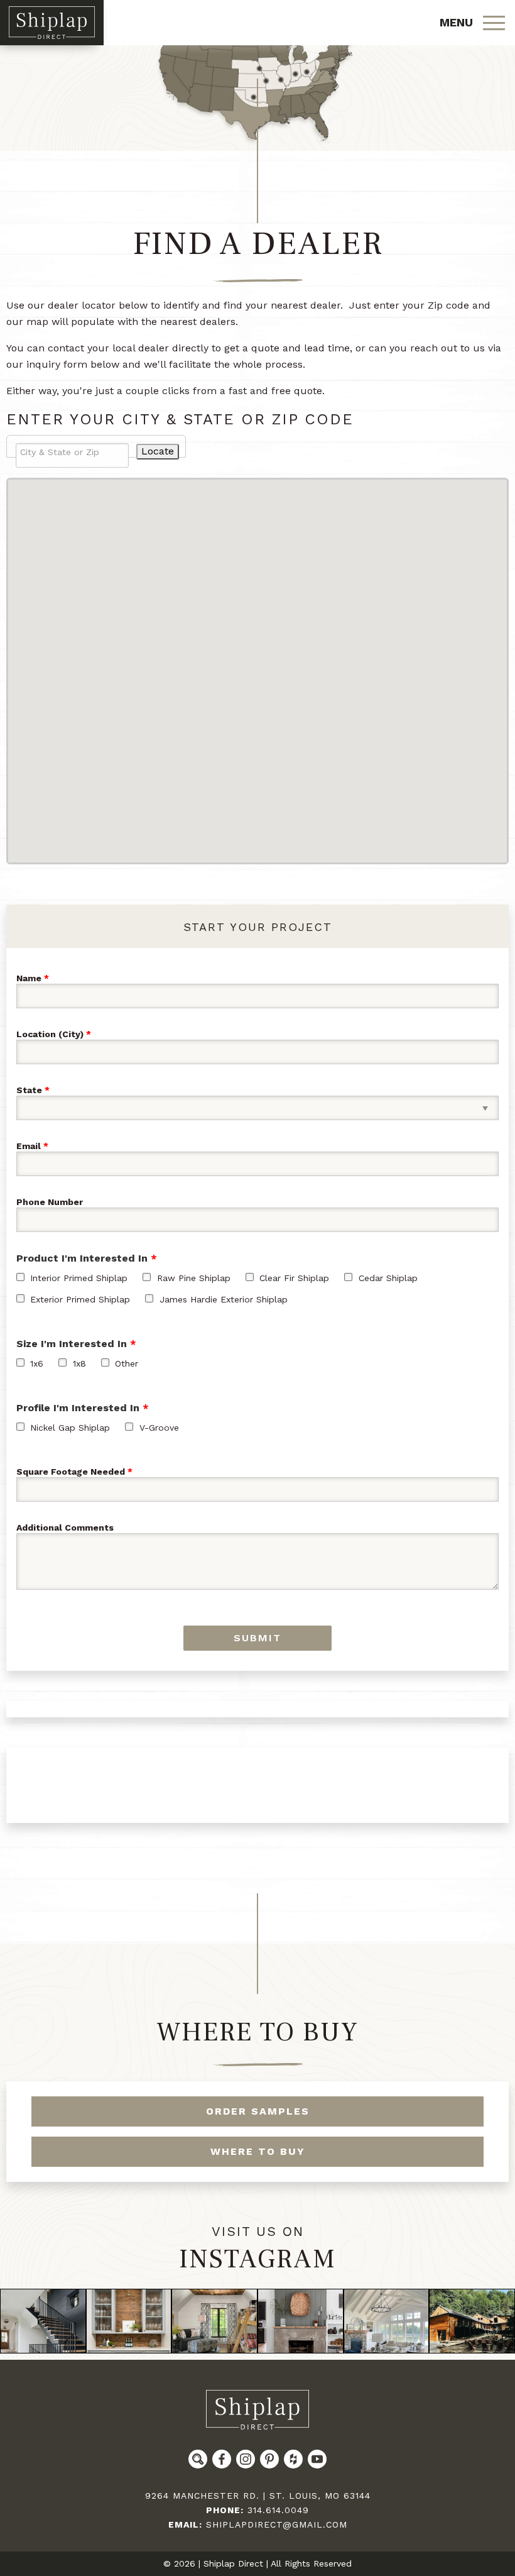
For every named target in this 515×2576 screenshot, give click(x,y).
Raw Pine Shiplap (194, 1278)
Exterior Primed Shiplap (80, 1299)
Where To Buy (257, 2032)
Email (29, 1146)
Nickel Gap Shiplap (70, 1428)
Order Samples (258, 2111)
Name (29, 978)
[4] (301, 2321)
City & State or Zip (60, 452)
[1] (43, 2321)
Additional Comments (65, 1528)
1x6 (37, 1363)
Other (127, 1363)
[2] (129, 2321)
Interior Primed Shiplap (79, 1278)
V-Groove (159, 1428)
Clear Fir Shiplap (294, 1278)
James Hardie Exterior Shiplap (224, 1299)
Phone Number (50, 1202)
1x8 (79, 1363)
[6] (472, 2321)
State (29, 1090)
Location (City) (50, 1034)
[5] (387, 2321)
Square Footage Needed (71, 1472)
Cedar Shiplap (388, 1278)
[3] (214, 2321)
